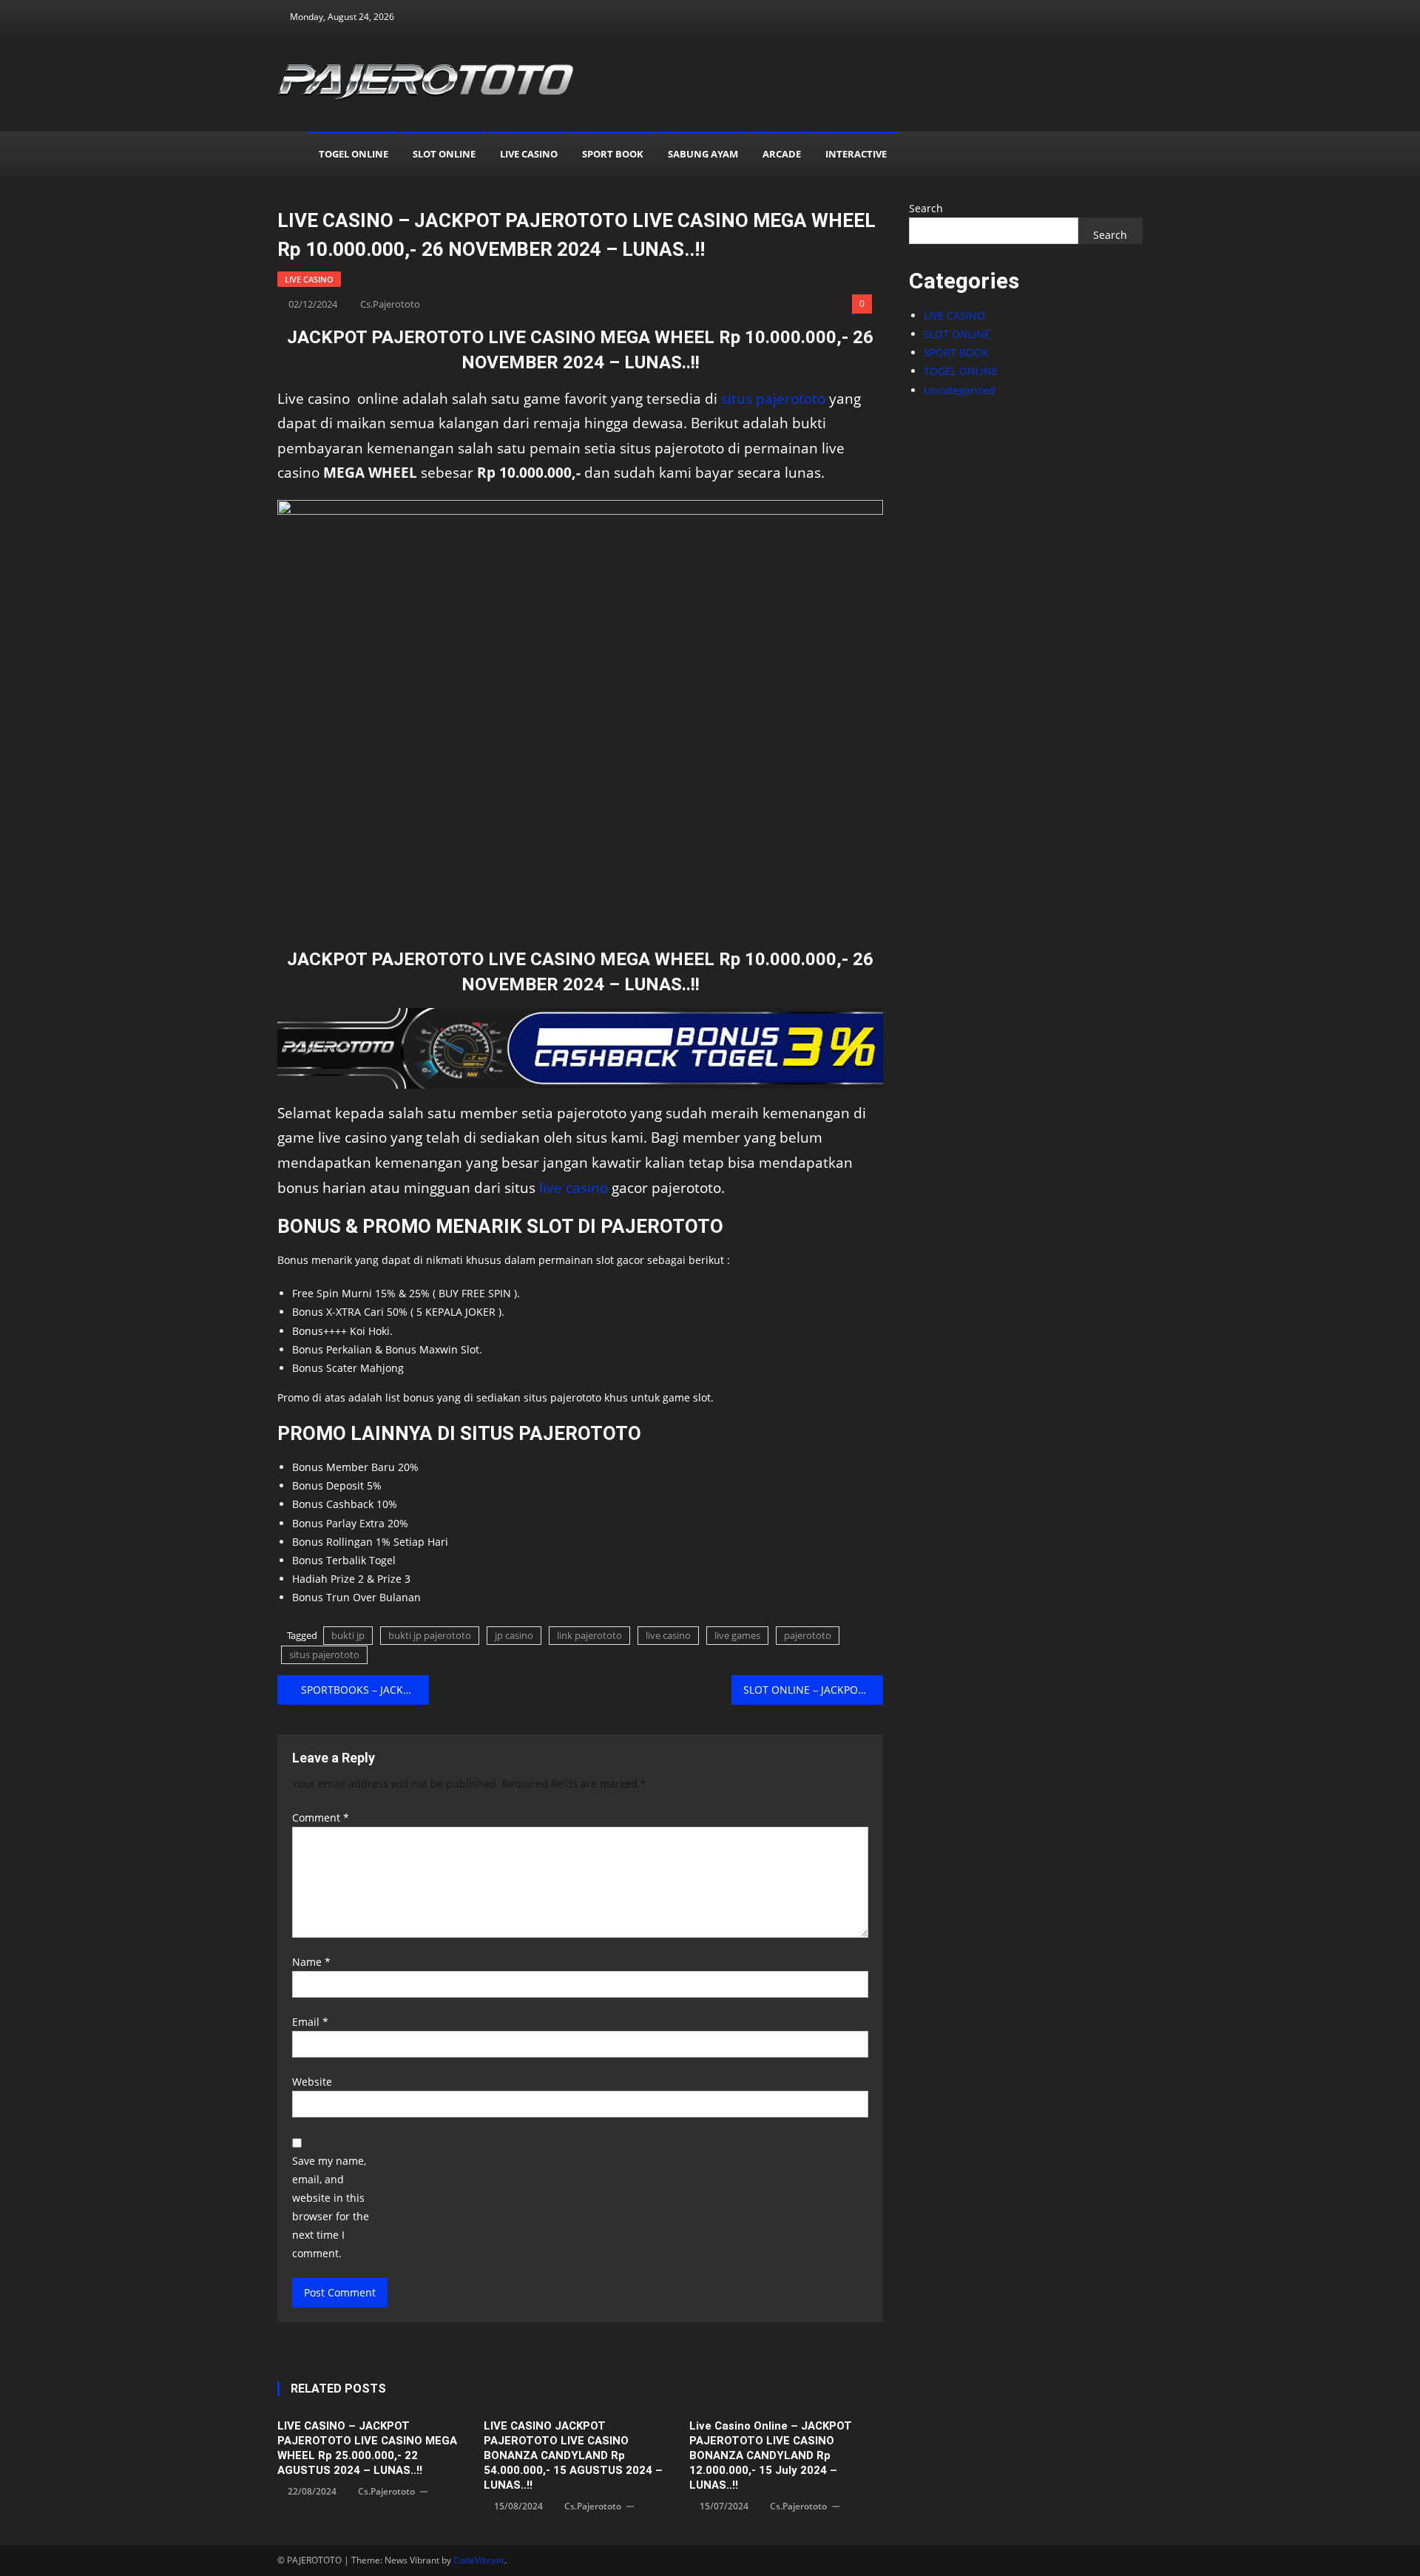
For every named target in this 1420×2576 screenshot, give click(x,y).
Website (312, 2082)
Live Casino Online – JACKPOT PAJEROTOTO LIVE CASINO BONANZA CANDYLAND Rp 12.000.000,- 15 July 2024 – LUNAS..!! (771, 2455)
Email (310, 2022)
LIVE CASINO (529, 154)
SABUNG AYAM (703, 154)
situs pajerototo (773, 398)
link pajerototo (589, 1635)
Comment (321, 1818)
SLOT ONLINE (444, 154)
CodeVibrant (479, 2560)
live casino (574, 1187)
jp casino (514, 1635)
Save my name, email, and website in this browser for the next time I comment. (331, 2207)
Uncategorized (960, 390)
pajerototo (808, 1635)
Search (926, 208)
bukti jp (348, 1635)
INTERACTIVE (856, 154)
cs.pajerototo (390, 304)
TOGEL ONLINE (354, 154)
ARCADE (782, 154)
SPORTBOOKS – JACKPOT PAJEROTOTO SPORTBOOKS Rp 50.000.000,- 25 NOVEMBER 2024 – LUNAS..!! (365, 1690)
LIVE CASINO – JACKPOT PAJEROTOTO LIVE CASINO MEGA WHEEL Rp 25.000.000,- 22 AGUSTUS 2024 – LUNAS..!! (367, 2448)
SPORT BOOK (613, 154)
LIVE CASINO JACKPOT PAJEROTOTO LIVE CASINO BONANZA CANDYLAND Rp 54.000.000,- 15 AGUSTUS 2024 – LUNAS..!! (573, 2455)
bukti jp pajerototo (430, 1635)
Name (311, 1962)
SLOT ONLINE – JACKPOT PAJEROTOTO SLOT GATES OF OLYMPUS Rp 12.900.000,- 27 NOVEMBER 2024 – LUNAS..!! (813, 1690)
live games (737, 1635)
